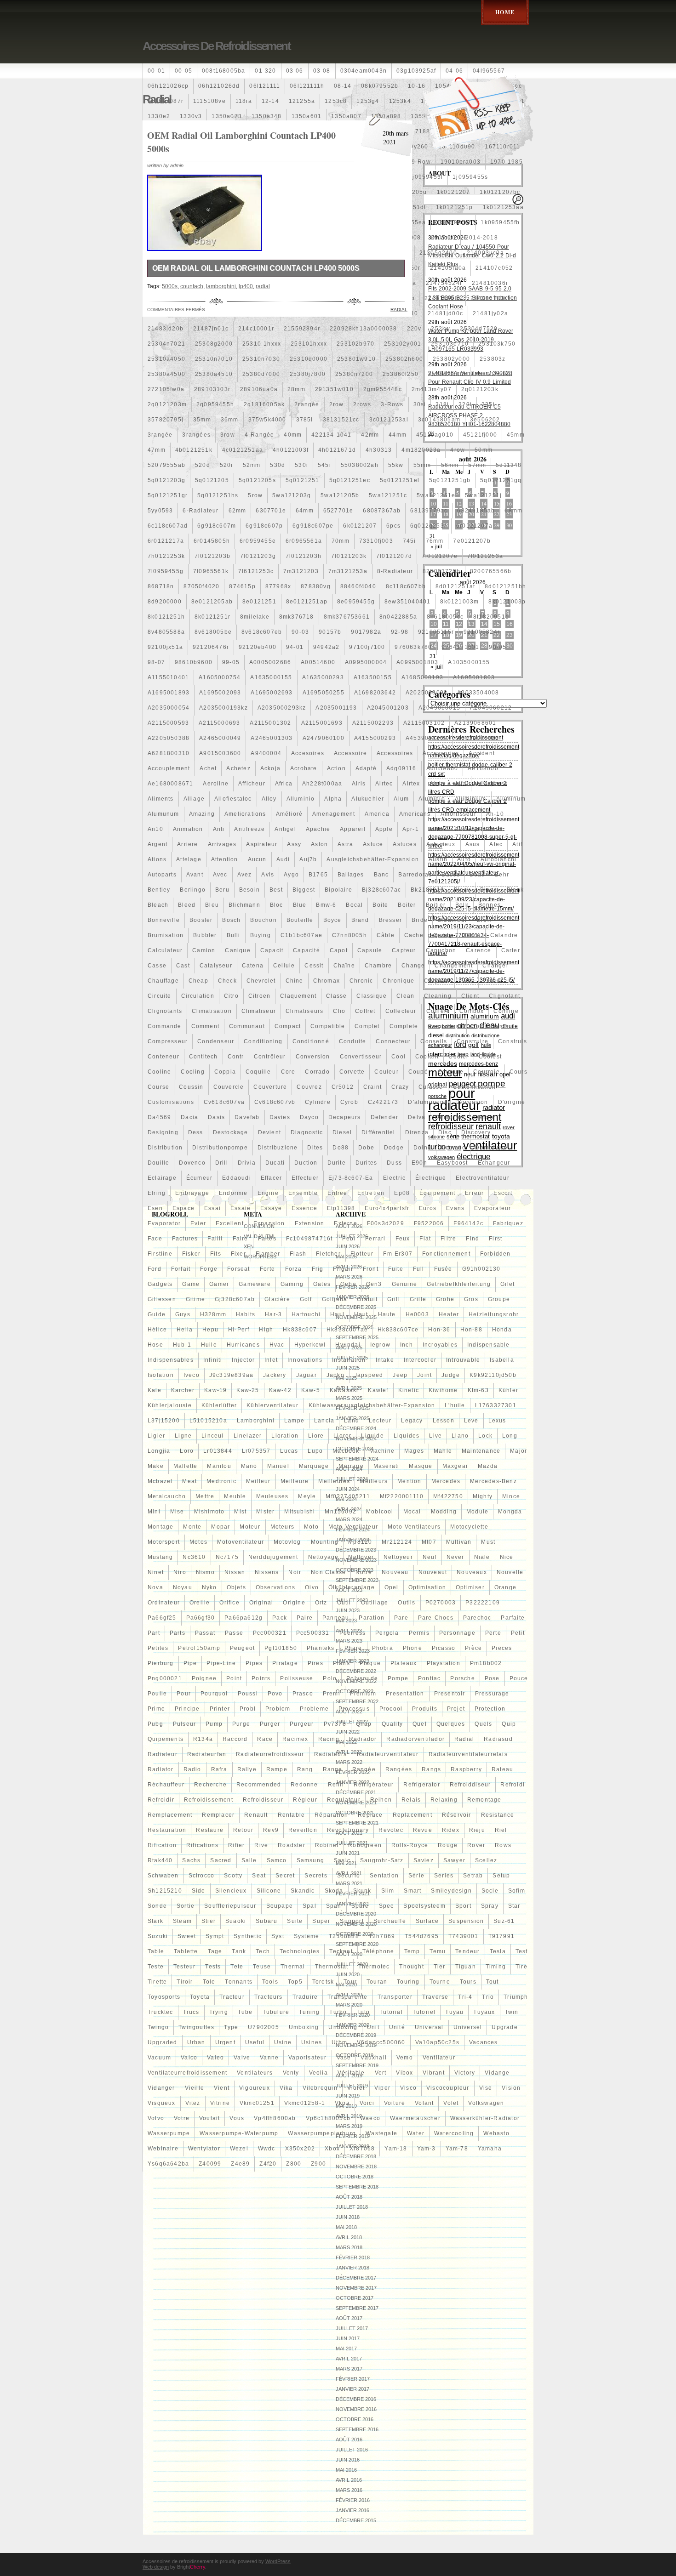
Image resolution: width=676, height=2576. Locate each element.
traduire (305, 1997)
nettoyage (324, 1557)
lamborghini (256, 1421)
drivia (247, 1163)
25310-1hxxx (262, 344)
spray (490, 1906)
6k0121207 (360, 526)
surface (427, 1921)
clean (405, 996)
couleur (386, 1072)
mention (409, 1481)
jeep (400, 1375)
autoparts (162, 875)
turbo (338, 2012)
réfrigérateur (374, 1785)
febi (349, 1239)
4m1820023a (421, 450)
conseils (434, 1041)
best (276, 890)
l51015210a (208, 1421)
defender (385, 1117)
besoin (249, 890)
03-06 (295, 71)
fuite (396, 1269)
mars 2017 (349, 2369)
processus (354, 1709)
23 (510, 635)
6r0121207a (474, 526)
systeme (306, 1936)
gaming (292, 1284)
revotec (391, 1830)
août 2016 (349, 2440)
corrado (317, 1072)
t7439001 (464, 1936)
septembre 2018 (357, 2187)
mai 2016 (346, 2470)
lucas (289, 1451)
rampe (277, 1769)
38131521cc (341, 420)
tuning (309, 2012)
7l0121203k (349, 556)
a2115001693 (322, 723)
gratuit (367, 1299)
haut (361, 1314)
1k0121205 (215, 192)
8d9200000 (165, 602)
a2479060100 (324, 738)
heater (449, 1314)
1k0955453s (256, 222)
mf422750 (448, 1496)
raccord (235, 1739)
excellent (230, 1223)
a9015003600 (220, 753)
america (377, 814)
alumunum (163, 814)
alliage (194, 799)
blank (515, 890)
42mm (370, 435)
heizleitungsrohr (494, 1314)
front (371, 1269)
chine (295, 981)
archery (466, 829)
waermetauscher (415, 2118)
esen (155, 1208)
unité (397, 2027)
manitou (219, 1466)
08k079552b (380, 86)
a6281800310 (169, 753)
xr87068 (362, 2149)
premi (332, 1694)
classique (372, 996)
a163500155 (373, 677)
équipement (437, 1193)
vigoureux (255, 2088)
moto (311, 1527)
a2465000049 (220, 738)
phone (412, 1648)
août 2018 (349, 2197)
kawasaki (344, 1390)
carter (511, 950)
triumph (516, 1997)
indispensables (171, 1360)
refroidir (161, 1800)
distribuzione (278, 1148)
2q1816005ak (264, 404)
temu (438, 1951)
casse (157, 966)
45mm (516, 435)
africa (284, 784)
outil (344, 1603)
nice (507, 1557)
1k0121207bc (500, 192)
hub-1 (182, 1345)
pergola (387, 1633)
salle (249, 1860)
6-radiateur (201, 511)
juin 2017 (348, 2338)
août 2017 (349, 2318)
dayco (309, 1117)
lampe (294, 1421)
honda (502, 1330)
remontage (484, 1800)
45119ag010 (435, 435)
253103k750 (497, 344)
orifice (229, 1603)
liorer (342, 1436)
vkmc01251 (257, 2103)
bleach (158, 905)
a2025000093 (427, 693)
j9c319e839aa (231, 1375)
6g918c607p (264, 526)
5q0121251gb (450, 480)
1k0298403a (209, 222)
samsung (310, 1860)
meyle (307, 1496)
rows (503, 1845)
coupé (418, 1072)
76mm (435, 541)
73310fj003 (376, 541)
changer (495, 966)
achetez (238, 768)
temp (412, 1951)
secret (285, 1876)
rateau (502, 1769)
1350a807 (346, 116)
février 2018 (353, 2258)
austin (438, 859)
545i (324, 465)
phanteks (321, 1648)
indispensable (489, 1345)
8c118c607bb (406, 586)
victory (465, 2073)
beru (222, 890)
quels (483, 1724)
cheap (198, 981)
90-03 (300, 632)
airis (359, 784)
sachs (191, 1860)
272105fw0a (166, 389)
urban (196, 2042)
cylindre (318, 1102)
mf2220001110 (402, 1496)
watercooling (454, 2133)
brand (360, 920)
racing (329, 1739)
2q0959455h (215, 404)
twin (512, 2012)
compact (288, 1026)
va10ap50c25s (437, 2042)
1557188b (419, 131)
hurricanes (243, 1345)
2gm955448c (383, 389)
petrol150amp (199, 1648)
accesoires (308, 753)
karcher (183, 1390)
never (455, 1557)
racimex (295, 1739)
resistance (498, 1815)
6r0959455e (258, 541)
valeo (215, 2058)
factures (185, 1239)
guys (183, 1314)
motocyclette (469, 1527)
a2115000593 (168, 723)
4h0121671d (337, 450)
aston (319, 844)
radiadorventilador (415, 1739)
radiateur (163, 1754)
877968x (278, 586)
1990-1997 (249, 177)
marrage (351, 1466)
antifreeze (249, 829)
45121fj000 (480, 435)
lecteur (380, 1421)
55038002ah (360, 465)
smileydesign (451, 1891)
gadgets (160, 1284)
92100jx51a (165, 647)
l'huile (455, 1405)
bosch (231, 920)
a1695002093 (220, 693)
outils (407, 1603)
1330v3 (191, 116)
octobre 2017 (355, 2298)
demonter (450, 1117)
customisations (171, 1102)
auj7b (308, 859)
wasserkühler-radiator (485, 2118)
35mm (202, 420)
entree (337, 1193)
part (154, 1633)
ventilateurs (255, 2073)
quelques (451, 1724)
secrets (316, 1876)
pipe (190, 1663)
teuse (262, 1967)
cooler (458, 1057)
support (352, 1921)
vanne (269, 2058)
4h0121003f (291, 450)
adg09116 (401, 768)
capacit (272, 950)
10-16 (417, 86)
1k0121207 (454, 192)
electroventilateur (483, 1178)
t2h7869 (382, 1936)
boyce (332, 920)
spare (360, 1906)
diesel (342, 1132)
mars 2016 (349, 2490)
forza (294, 1269)
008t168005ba (223, 71)
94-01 (295, 647)
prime (156, 1709)
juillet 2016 (352, 2450)
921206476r (211, 647)
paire (305, 1618)
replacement (412, 1815)
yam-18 (396, 2149)
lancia (324, 1421)
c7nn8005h (349, 935)
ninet (156, 1572)
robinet (327, 1845)
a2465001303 (272, 738)
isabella (502, 1360)
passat (205, 1633)
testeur (184, 1967)
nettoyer (361, 1557)
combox (472, 1011)
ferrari (375, 1239)
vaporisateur (307, 2058)
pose (492, 1678)
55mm (422, 465)
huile (209, 1345)
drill (222, 1163)
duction (306, 1163)
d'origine (512, 1102)
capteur (404, 950)
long (510, 1436)
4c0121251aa (243, 450)
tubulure (276, 2012)
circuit (493, 981)
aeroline (216, 784)
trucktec (160, 2012)
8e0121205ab (212, 602)
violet (356, 2088)
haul (337, 1314)
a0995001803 (417, 662)
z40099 (210, 2164)
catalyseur (216, 966)
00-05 (183, 71)
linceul (212, 1436)
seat (259, 1876)
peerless (353, 1633)
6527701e (338, 511)
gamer (219, 1284)
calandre (504, 935)
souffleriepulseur (230, 1906)
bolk (462, 905)
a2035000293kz (282, 708)
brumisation (166, 935)
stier (209, 1921)
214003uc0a (485, 253)
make (156, 1466)
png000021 (165, 1678)
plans (341, 1663)
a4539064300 (427, 738)
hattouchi (306, 1314)
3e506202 (485, 420)
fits (216, 1254)
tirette (157, 1982)
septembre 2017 (357, 2308)
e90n (419, 1163)
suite (295, 1921)
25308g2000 (214, 344)
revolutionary (348, 1830)
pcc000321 (270, 1633)
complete (404, 1026)
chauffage (163, 981)
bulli (234, 935)
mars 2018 (349, 2247)
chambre (378, 966)
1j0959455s (470, 177)
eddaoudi (237, 1178)
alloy (269, 799)
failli (215, 1239)
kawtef (378, 1390)
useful (255, 2042)
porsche (462, 1678)
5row (255, 495)
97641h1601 (460, 647)
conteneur (163, 1057)
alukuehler (368, 799)
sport (463, 1906)
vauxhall (374, 2058)
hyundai (348, 1345)
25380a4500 (166, 374)
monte (192, 1527)
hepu (210, 1330)
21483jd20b (166, 329)
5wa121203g (292, 495)
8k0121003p (507, 602)
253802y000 (451, 359)
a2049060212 (491, 708)
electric (395, 1178)
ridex (451, 1830)
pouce (519, 1678)
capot (339, 950)
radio (192, 1769)
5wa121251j (483, 495)
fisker (191, 1254)
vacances (484, 2042)
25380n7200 (354, 374)
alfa (461, 784)
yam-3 (427, 2149)
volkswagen (486, 2103)
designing (163, 1132)
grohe (445, 1299)
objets (236, 1587)
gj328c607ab (235, 1299)
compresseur (168, 1041)
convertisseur (361, 1057)
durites (366, 1163)
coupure (451, 1072)
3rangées (196, 435)
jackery (275, 1375)
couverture (270, 1087)
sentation (384, 1876)
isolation (161, 1375)
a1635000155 (271, 677)
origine (294, 1603)
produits (425, 1709)
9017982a (366, 632)
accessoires (395, 753)
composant (445, 1026)
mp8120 (360, 1542)
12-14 (270, 101)
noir (295, 1572)
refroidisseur (263, 1800)
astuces (404, 844)
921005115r (436, 632)
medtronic (221, 1481)
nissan (235, 1572)
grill (394, 1299)
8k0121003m (459, 602)
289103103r (212, 389)
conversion (313, 1057)
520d (203, 465)
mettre (205, 1496)
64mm (305, 511)
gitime (195, 1299)
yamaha (490, 2149)
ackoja (270, 768)
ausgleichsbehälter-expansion (373, 859)
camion (204, 950)
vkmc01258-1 (305, 2103)
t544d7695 (422, 1936)
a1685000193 (422, 677)
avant (195, 875)
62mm (238, 511)
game (191, 1284)
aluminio (432, 799)
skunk (362, 1891)
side (199, 1891)
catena (253, 966)
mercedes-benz (493, 1481)
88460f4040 (358, 586)
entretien (371, 1193)
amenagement (334, 814)
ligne (183, 1436)
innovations (305, 1360)
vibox (404, 2073)
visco (408, 2088)
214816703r (489, 298)
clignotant (504, 996)
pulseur (184, 1724)
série (416, 1876)
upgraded (163, 2042)
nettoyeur (398, 1557)
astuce (373, 844)
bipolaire (338, 890)
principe (187, 1709)
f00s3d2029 (386, 1223)
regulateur (344, 1800)
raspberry (466, 1769)
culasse (431, 1087)
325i (488, 404)
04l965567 (489, 71)
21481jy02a (490, 313)
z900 (318, 2164)
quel (420, 1724)
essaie (241, 1208)
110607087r (166, 101)
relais (411, 1800)
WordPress (278, 2561)
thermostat (332, 1967)
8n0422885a (398, 617)
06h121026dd (219, 86)
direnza (417, 1132)
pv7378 (335, 1724)
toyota (200, 1997)
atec (496, 844)
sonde (157, 1906)
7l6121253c (256, 571)
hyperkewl (310, 1345)
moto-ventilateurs (414, 1527)
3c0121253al (389, 420)
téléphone (378, 1951)
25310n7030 (261, 359)
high (266, 1330)
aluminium (471, 799)
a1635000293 (323, 677)
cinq (467, 981)
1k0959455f (453, 222)
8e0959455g (356, 602)
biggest (304, 890)
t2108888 (344, 1936)
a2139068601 (475, 723)
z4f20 (268, 2164)
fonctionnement (446, 1254)
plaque (370, 1663)
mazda (488, 1466)
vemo (405, 2058)
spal (309, 1906)
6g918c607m (217, 526)
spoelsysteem (424, 1906)
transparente (347, 1997)
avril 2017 (349, 2359)
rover (476, 1845)
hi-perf (239, 1330)
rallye (247, 1769)
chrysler (437, 981)
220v (414, 329)
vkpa (342, 2103)
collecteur (401, 1011)
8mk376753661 (347, 617)
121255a (302, 101)
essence (304, 1208)
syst (278, 1936)
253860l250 (401, 374)
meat (189, 1481)
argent (158, 844)
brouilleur (452, 920)
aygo (291, 875)
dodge (394, 1148)
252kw (441, 329)
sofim (517, 1891)
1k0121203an (168, 192)
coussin (191, 1087)
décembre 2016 (356, 2399)
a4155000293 (375, 738)
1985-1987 (206, 177)
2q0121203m (167, 404)
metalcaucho (167, 1496)
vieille (195, 2088)
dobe (366, 1148)
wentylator (204, 2149)
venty (291, 2073)
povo (275, 1694)
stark (155, 1921)
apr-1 (411, 829)
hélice (157, 1330)
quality (392, 1724)
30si (420, 404)
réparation (331, 1815)
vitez (193, 2103)
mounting (325, 1542)
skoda (334, 1891)
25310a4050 (166, 359)
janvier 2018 (352, 2268)
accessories (441, 753)
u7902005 (264, 2027)
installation (349, 1360)
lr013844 (218, 1451)
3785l (305, 420)
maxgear (455, 1466)
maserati (387, 1466)
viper (382, 2088)
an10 (155, 829)
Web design (156, 2567)
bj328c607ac (381, 890)
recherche (210, 1785)
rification (162, 1845)
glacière (277, 1299)
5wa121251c (388, 495)
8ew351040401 (407, 602)
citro (231, 996)
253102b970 (355, 344)
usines (312, 2042)
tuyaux (484, 2012)
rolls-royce (410, 1845)
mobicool (380, 1512)
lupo (315, 1451)
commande (165, 1026)
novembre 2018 (356, 2167)
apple (384, 829)
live (435, 1436)
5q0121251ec (350, 480)
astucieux (441, 844)
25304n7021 (166, 344)
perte (493, 1633)
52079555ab (166, 465)
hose (155, 1345)
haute (387, 1314)
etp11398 (341, 1208)
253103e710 (450, 344)
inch (407, 1345)
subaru (266, 1921)
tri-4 (465, 1997)
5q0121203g (166, 480)
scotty (233, 1876)
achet (208, 768)
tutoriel (424, 2012)
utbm (339, 2042)
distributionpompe (220, 1148)
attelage (189, 859)
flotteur (362, 1254)
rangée (364, 1769)
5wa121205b (340, 495)
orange (505, 1587)
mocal (412, 1512)
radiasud (498, 1739)
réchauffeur (166, 1785)
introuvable (463, 1360)
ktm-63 (478, 1390)
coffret (365, 1011)
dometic (453, 1148)
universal (429, 2027)
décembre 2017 (356, 2278)
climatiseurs (304, 1011)
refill (336, 1785)
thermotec (374, 1967)
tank (239, 1951)
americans (415, 814)
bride (420, 920)
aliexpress (492, 784)
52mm (252, 465)
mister (265, 1512)
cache (414, 935)
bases (451, 875)
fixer (238, 1254)
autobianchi (498, 859)
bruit (484, 920)
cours (518, 1072)
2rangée (307, 404)
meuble (235, 1496)
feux (403, 1239)
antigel (285, 829)
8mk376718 (297, 617)
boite (380, 905)
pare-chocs (436, 1618)
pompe (398, 1678)
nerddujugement (273, 1557)
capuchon (441, 950)
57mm (477, 465)
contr (236, 1057)
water (416, 2133)
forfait (181, 1269)
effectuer (305, 1178)
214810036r (490, 283)
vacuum (159, 2058)
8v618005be (213, 632)
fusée (443, 1269)
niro (180, 1572)
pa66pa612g (243, 1618)
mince (511, 1496)
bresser (390, 920)
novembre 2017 (356, 2288)
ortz (321, 1603)
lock (485, 1436)
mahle (443, 1451)
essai (212, 1208)
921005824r (482, 632)
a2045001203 (388, 708)
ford (155, 1269)
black (462, 890)
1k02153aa (164, 222)
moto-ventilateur (353, 1527)
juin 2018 (348, 2217)
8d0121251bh (505, 586)
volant (424, 2103)
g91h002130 (481, 1269)
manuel (278, 1466)
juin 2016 (348, 2460)
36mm (230, 420)
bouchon (263, 920)
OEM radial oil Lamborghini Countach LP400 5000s (256, 268)
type (231, 2027)
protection (490, 1709)
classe (336, 996)
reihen (381, 1800)
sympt (215, 1936)
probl (248, 1709)
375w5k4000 (267, 420)
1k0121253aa (503, 207)
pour (184, 1694)
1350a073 (227, 116)
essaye (271, 1208)
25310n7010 (214, 359)
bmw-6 (326, 905)
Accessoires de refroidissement (216, 46)
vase (344, 2058)
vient (222, 2088)
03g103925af (416, 71)
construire (473, 1041)
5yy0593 (160, 511)
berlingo (193, 890)
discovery (476, 1132)
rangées (399, 1769)
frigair (343, 1269)
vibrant (433, 2073)
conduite (353, 1041)
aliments (161, 799)
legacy (412, 1421)
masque (421, 1466)
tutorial (391, 2012)
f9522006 (429, 1223)
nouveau (395, 1572)
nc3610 (194, 1557)
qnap (364, 1724)
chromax (327, 981)
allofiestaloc (233, 799)
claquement (298, 996)
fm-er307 (398, 1254)
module (477, 1512)
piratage (285, 1663)
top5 (295, 1982)
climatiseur (259, 1011)
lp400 (246, 286)
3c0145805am (439, 420)
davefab (247, 1117)
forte (268, 1269)
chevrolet (261, 981)
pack (280, 1618)
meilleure (295, 1481)
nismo (205, 1572)
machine (382, 1451)
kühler (508, 1390)
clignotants (165, 1011)
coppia (225, 1072)
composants (490, 1026)
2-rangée (250, 238)
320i (465, 404)
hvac (277, 1345)
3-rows (392, 404)
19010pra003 (461, 162)
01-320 (265, 71)
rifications (202, 1845)
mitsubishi (300, 1512)
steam (182, 1921)
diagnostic (307, 1132)
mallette (186, 1466)
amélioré (289, 814)
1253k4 (400, 101)
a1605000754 (220, 677)
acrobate (304, 768)
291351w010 (334, 389)
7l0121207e (440, 556)
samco (277, 1860)
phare (353, 1648)
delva (417, 1117)
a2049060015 (439, 708)
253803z (493, 359)
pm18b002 (486, 1663)
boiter (407, 905)
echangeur (494, 1163)
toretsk (323, 1982)
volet (451, 2103)
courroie (487, 1072)
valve (242, 2058)
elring (157, 1193)
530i (301, 465)
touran (377, 1982)
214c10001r (256, 329)
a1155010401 (168, 677)
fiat (425, 1239)
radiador (363, 1739)
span (334, 1906)
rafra (219, 1769)
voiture (395, 2103)
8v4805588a (166, 632)
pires (315, 1663)
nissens (267, 1572)
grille (418, 1299)
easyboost (453, 1163)
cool (398, 1057)
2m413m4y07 (432, 389)
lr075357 (256, 1451)
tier (440, 1967)
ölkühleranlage (352, 1587)
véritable (351, 2073)
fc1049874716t (309, 1239)
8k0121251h (166, 617)
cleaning (438, 996)
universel (468, 2027)
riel (501, 1830)
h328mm (213, 1314)
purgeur (302, 1724)
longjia (159, 1451)
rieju (477, 1830)
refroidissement (209, 1800)
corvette (352, 1072)
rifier (236, 1845)
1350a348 (267, 116)
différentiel (378, 1132)
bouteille (300, 920)
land (352, 1421)
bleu (212, 905)
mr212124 (397, 1542)
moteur (250, 1527)
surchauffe (390, 1921)
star (514, 1906)
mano (249, 1466)
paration (372, 1618)
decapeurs (345, 1117)
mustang (160, 1557)
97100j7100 (367, 647)
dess (196, 1132)
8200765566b (491, 571)
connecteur (393, 1041)
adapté (366, 768)
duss (394, 1163)
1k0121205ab (262, 192)
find (473, 1239)
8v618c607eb (262, 632)
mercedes (446, 1481)
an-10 (495, 814)
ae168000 (483, 768)
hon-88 (471, 1330)
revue (423, 1830)
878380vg (316, 586)
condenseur (216, 1041)
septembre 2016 (357, 2429)
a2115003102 (424, 723)
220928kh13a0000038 (364, 329)
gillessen (162, 1299)
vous (237, 2118)
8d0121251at (455, 586)
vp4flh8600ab (275, 2118)
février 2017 (353, 2379)
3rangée (160, 435)
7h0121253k (166, 556)
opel (392, 1587)
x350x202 (300, 2149)
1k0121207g (166, 207)
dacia (189, 1117)
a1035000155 (469, 662)
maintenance (481, 1451)
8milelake (255, 617)
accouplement (169, 768)
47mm (157, 450)
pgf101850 (281, 1648)
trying (219, 2012)
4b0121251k (194, 450)
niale (482, 1557)
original (261, 1603)
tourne (440, 1982)
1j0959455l (426, 177)
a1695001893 (169, 693)
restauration (167, 1830)
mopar (221, 1527)
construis (513, 1041)
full (419, 1269)
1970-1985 (507, 162)
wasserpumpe (169, 2133)
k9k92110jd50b (493, 1375)
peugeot (242, 1648)
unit (373, 2027)
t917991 (501, 1936)
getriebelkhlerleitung (459, 1284)
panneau (336, 1618)
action (336, 768)
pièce (473, 1648)
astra (345, 844)
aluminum (511, 799)
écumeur (199, 1178)
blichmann (244, 905)
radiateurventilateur (388, 1754)
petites (158, 1648)
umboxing (304, 2027)
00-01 (156, 71)
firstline (160, 1254)
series (444, 1876)
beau (477, 875)
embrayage (192, 1193)
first (496, 1239)
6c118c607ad (168, 526)
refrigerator (421, 1785)
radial (464, 1739)
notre (364, 1572)
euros (428, 1208)
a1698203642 (375, 693)
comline (506, 1011)
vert (381, 2073)
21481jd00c (445, 313)
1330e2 (159, 116)
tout (493, 1982)
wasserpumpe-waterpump (239, 2133)
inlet (271, 1360)
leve (471, 1421)
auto (464, 859)
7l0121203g (258, 556)
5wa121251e (436, 495)
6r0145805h (212, 541)
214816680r (443, 298)
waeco (370, 2118)
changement (454, 966)
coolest (490, 1057)
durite (337, 1163)
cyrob (349, 1102)
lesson (444, 1421)
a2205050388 (169, 738)
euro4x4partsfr (387, 1208)
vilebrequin (320, 2088)
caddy (443, 935)
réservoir (457, 1815)
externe (345, 1223)
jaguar (306, 1375)
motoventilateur (241, 1542)
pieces (502, 1648)
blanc (489, 890)
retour (243, 1830)
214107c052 (494, 268)
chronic (361, 981)
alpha (333, 799)
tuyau (454, 2012)
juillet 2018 (352, 2207)
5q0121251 (303, 480)
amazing (202, 814)
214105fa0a (448, 268)
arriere (187, 844)
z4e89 (240, 2164)
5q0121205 (212, 480)
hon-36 (439, 1330)
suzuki (158, 1936)
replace (370, 1815)
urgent (225, 2042)
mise (177, 1512)
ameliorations (245, 814)
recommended (259, 1785)
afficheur (252, 784)
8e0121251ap (307, 602)
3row (228, 435)
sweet (187, 1936)
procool (391, 1709)
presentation (405, 1694)
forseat (238, 1269)
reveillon (303, 1830)
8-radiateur (395, 571)
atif (517, 844)
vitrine (220, 2103)
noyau (183, 1587)
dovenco (192, 1163)
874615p (242, 586)
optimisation (427, 1587)
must (488, 1542)
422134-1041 (331, 435)
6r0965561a (304, 541)
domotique (491, 1148)
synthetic (248, 1936)
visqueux (162, 2103)
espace (183, 1208)
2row (337, 404)
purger (270, 1724)
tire (521, 1967)
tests (213, 1967)
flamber (268, 1254)
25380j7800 (308, 374)
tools (270, 1982)
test (522, 1951)
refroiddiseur (470, 1785)
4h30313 (379, 450)
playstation (444, 1663)
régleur (305, 1800)
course (158, 1087)
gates (322, 1284)
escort (503, 1193)
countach (192, 286)
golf (306, 1299)
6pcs (393, 526)
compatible (328, 1026)
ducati (275, 1163)
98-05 (498, 647)
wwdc (267, 2149)
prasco (303, 1694)
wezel (239, 2149)
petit (518, 1633)
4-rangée (260, 435)
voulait (209, 2118)
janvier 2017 (352, 2389)
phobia (383, 1648)
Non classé (328, 1572)
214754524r (444, 283)
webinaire (163, 2149)
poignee (204, 1678)
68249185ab (476, 511)
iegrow (380, 1345)
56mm (450, 465)
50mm (484, 450)
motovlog (287, 1542)
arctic (496, 829)
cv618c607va (224, 1102)
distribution (165, 1148)
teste (156, 1967)
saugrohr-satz (382, 1860)
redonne (304, 1785)
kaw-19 (215, 1390)
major (518, 1451)
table (156, 1951)
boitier (436, 905)
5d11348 (509, 465)
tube (245, 2012)
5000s (170, 286)
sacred (221, 1860)
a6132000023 (478, 738)
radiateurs (331, 1754)
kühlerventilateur (272, 1405)
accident (482, 753)
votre (182, 2118)
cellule (284, 966)
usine (283, 2042)
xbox (332, 2149)
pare (401, 1618)
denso (484, 1117)
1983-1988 (164, 177)
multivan (459, 1542)
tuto (363, 2012)
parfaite (513, 1618)
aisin (438, 784)
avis (268, 875)
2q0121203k (480, 389)
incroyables (440, 1345)
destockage (231, 1132)
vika (286, 2088)
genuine (404, 1284)
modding (444, 1512)
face (155, 1239)
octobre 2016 (355, 2419)
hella (185, 1330)
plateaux (404, 1663)
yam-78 (457, 2149)
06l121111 (265, 86)
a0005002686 (270, 662)
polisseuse (297, 1678)
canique (238, 950)
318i (442, 404)
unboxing (343, 2027)
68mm (513, 511)
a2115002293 (373, 723)
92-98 (400, 632)
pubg (155, 1724)
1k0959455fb (500, 222)
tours (468, 1982)
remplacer (218, 1815)
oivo (312, 1587)
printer (220, 1709)
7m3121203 (301, 571)
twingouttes (196, 2027)
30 (509, 525)
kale (155, 1390)
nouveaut (433, 1572)
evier (198, 1223)
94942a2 (326, 647)
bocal (354, 905)
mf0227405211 (348, 1496)
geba (348, 1284)
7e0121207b (472, 541)
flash (298, 1254)
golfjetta (335, 1299)
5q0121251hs (218, 495)
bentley (159, 890)
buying (261, 935)
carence (478, 950)
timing (496, 1967)
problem (278, 1709)
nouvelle (510, 1572)
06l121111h (307, 86)
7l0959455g (166, 571)
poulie (157, 1694)
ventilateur (439, 2058)
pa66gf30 (201, 1618)
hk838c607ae (347, 1330)
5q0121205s (257, 480)
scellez (486, 1860)
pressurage (492, 1694)
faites (267, 1239)
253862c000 (447, 374)
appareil (353, 829)
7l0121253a (485, 556)
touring (408, 1982)
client (470, 996)
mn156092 (341, 1512)
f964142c (468, 1223)
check (227, 981)
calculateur (165, 950)
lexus (497, 1421)
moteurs (282, 1527)
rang (305, 1769)
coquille (258, 1072)
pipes (254, 1663)
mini (154, 1512)
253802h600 (404, 359)
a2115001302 (270, 723)
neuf (430, 1557)
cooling (192, 1072)
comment (205, 1026)
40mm (293, 435)
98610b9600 (194, 662)
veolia (318, 2073)
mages (414, 1451)
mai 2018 (346, 2227)
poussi (248, 1694)
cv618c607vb (275, 1102)
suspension (466, 1921)
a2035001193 (336, 708)
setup (501, 1876)
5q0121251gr (168, 495)
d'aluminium (427, 1102)
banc (381, 875)
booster (201, 920)
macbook (346, 1451)
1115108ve (209, 101)
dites (315, 1148)
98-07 (156, 662)
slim (388, 1891)
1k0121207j (212, 207)
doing (422, 1148)
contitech (203, 1057)
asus (473, 844)
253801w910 (356, 359)
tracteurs (269, 1997)
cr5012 (343, 1087)
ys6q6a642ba (168, 2164)
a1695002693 (272, 693)
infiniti (213, 1360)
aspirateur (262, 844)
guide (157, 1314)
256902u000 (494, 374)
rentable (292, 1815)
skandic (303, 1891)
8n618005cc (445, 617)
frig (318, 1269)
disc (445, 1132)
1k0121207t (257, 207)
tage (215, 1951)
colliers (438, 1011)
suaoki (236, 1921)
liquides (407, 1436)
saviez (424, 1860)
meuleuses (272, 1496)
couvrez (309, 1087)
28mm (296, 389)
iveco (192, 1375)
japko (335, 1375)
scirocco (202, 1876)
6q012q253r (428, 526)
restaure (210, 1830)
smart (412, 1891)
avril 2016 (349, 2480)
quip (509, 1724)
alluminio (301, 799)
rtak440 (160, 1860)
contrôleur (270, 1057)
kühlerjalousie (170, 1405)
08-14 (343, 86)
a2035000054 (169, 708)
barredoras (415, 875)
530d (278, 465)
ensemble (303, 1193)
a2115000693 (219, 723)
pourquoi (214, 1694)
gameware (255, 1284)
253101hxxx (309, 344)
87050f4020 (201, 586)
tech (263, 1951)
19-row (419, 162)
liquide (372, 1436)
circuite (160, 996)
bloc (277, 905)
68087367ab (382, 511)
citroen (259, 996)
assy (294, 844)
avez (245, 875)
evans (455, 1208)
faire (241, 1239)
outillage (375, 1603)
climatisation (212, 1011)
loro (187, 1451)
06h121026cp (168, 86)
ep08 (402, 1193)
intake (385, 1360)
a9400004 (266, 753)
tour (350, 1982)
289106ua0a (259, 389)
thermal (293, 1967)
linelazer (248, 1436)
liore (316, 1436)
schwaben (163, 1876)
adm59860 (442, 768)
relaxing (444, 1800)
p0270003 (441, 1603)
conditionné (311, 1041)
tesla (498, 1951)
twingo (158, 2027)
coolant (427, 1057)
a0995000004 (366, 662)
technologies (300, 1951)
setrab (473, 1876)
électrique (431, 1178)
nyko (209, 1587)
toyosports (164, 1997)
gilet (507, 1284)
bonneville (164, 920)
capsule (370, 950)
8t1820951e (491, 617)
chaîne (344, 966)
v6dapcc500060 (381, 2042)
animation (188, 829)
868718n (161, 586)
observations (275, 1587)
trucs (191, 2012)
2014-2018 (482, 238)
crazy (400, 1087)
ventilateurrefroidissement (187, 2073)
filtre (448, 1239)
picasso (444, 1648)
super (321, 1921)
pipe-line (221, 1663)
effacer (271, 1178)
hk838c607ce (398, 1330)
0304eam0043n (364, 71)
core (288, 1072)
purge (241, 1724)
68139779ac (429, 511)
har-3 (273, 1314)
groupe (499, 1299)
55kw (396, 465)
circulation (198, 996)
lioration (285, 1436)
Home (505, 12)
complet (367, 1026)
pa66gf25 (162, 1618)
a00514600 (318, 662)
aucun (257, 859)
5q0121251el (400, 480)
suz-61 (504, 1921)
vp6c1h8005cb (328, 2118)
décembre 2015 (356, 2520)
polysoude (362, 1678)
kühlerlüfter (219, 1405)
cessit (314, 966)
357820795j (166, 420)
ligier (156, 1436)
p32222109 (483, 1603)
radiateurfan (207, 1754)
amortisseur (458, 814)
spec (387, 1906)
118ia (244, 101)
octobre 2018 (355, 2177)
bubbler (205, 935)
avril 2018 (349, 2237)
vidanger (161, 2088)
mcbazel (160, 1481)
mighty (483, 1496)
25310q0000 (309, 359)
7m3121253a (348, 571)
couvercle (229, 1087)
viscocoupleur (448, 2088)
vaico (189, 2058)
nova (155, 1587)
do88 (341, 1148)
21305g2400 (438, 253)
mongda (510, 1512)
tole (209, 1982)
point (234, 1678)
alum (401, 799)
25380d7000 (261, 374)
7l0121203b (212, 556)
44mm (398, 435)
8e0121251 (259, 602)
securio (349, 1876)
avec (220, 875)
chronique (398, 981)
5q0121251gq (501, 480)
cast (183, 966)
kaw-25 (248, 1390)
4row (458, 450)
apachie (318, 829)
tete (237, 1967)
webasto (496, 2133)
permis (419, 1633)
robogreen (365, 1845)
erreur (474, 1193)
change (413, 966)
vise (486, 2088)
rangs (431, 1769)
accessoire (350, 753)
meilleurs (374, 1481)
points (261, 1678)
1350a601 (307, 116)
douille (158, 1163)
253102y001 (403, 344)
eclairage (162, 1178)
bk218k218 (427, 890)
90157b (330, 632)
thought (411, 1967)
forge (209, 1269)
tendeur (467, 1951)
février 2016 (353, 2500)
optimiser (470, 1587)
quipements (166, 1739)
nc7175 (227, 1557)
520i (226, 465)
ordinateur (164, 1603)
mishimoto (209, 1512)
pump (214, 1724)
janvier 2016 (352, 2510)
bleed (187, 905)
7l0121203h (304, 556)
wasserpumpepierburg (322, 2133)
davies (280, 1117)
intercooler (420, 1360)
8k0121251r (212, 617)
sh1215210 (165, 1891)
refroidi (513, 1785)
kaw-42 (280, 1390)
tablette (186, 1951)
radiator (161, 1769)
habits (246, 1314)
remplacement (170, 1815)
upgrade (504, 2027)
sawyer (454, 1860)
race (265, 1739)
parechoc (477, 1618)
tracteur (232, 1997)
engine (268, 1193)
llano (460, 1436)
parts (178, 1633)
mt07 (429, 1542)
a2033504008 (478, 693)
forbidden (496, 1254)
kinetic (409, 1390)
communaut (247, 1026)
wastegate (381, 2133)
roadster (292, 1845)
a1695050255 (324, 693)
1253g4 (368, 101)
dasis (216, 1117)
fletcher (328, 1254)
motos (198, 1542)
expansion (269, 1223)
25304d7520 (479, 329)
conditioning (263, 1041)
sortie (186, 1906)
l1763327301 (496, 1405)
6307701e (271, 511)
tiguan (466, 1967)
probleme (314, 1709)
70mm (341, 541)
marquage (314, 1466)
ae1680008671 (170, 784)
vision (511, 2088)
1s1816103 (209, 238)
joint (424, 1375)
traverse (435, 1997)
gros (471, 1299)
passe (234, 1633)
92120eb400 (258, 647)
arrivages (222, 844)
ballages (351, 875)
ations (157, 859)
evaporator (164, 1223)
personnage (457, 1633)
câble (386, 935)
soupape (280, 1906)
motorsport (164, 1542)
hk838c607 (300, 1330)
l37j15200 (164, 1421)
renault (256, 1815)
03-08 (322, 71)
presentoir (450, 1694)
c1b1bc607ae (301, 935)
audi (283, 859)
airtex (411, 784)
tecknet (341, 1951)
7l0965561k (211, 571)
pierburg (161, 1663)
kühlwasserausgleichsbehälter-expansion (372, 1405)
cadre (471, 935)
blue (300, 905)
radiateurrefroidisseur (270, 1754)
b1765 (318, 875)
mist (240, 1512)
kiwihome (443, 1390)
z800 (294, 2164)
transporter (395, 1997)
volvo (156, 2118)
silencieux (231, 1891)
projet (456, 1709)
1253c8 (336, 101)
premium (363, 1694)
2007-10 (443, 238)
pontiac (429, 1678)
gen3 (374, 1284)
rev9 (271, 1830)
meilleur (258, 1481)
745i (410, 541)
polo (330, 1678)
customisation (475, 1087)
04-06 (454, 71)
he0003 (417, 1314)
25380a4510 (214, 374)
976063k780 (413, 647)
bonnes (490, 905)
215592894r (302, 329)
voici (367, 2103)
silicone (269, 1891)
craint (372, 1087)
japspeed (369, 1375)
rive (261, 1845)
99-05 (231, 662)
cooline (159, 1072)
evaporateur (493, 1208)
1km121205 (165, 238)
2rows (362, 404)
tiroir (185, 1982)
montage (160, 1527)
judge (451, 1375)
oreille (200, 1603)
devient (269, 1132)
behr (502, 875)
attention (225, 859)
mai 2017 (346, 2349)
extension (310, 1223)
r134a (203, 1739)
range (333, 1769)
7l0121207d (394, 556)
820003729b (441, 571)
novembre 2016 (356, 2409)
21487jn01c (211, 329)
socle (490, 1891)
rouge (448, 1845)
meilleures (334, 1481)
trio (488, 1997)
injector (243, 1360)
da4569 (159, 1117)
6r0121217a (166, 541)
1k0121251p (455, 207)
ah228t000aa (322, 784)
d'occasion (472, 1102)
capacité (306, 950)
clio (339, 1011)
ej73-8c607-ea (351, 1178)
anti (219, 829)
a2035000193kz (223, 708)
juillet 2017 (352, 2328)
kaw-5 (311, 1390)
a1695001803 (474, 677)
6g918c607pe (313, 526)
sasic (342, 1860)
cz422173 (383, 1102)
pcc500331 (313, 1633)
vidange (497, 2073)
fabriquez (508, 1223)
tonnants (239, 1982)
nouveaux (472, 1572)
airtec (384, 784)
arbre (437, 829)
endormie (233, 1193)
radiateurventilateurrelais (468, 1754)
